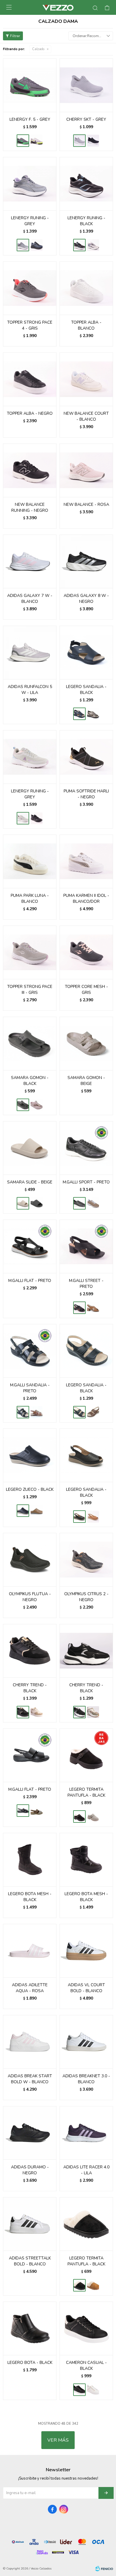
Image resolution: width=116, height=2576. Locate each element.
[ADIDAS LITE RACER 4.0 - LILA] (86, 2133)
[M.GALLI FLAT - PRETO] (30, 1246)
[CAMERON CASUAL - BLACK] (86, 2328)
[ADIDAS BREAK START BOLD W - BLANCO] (30, 2042)
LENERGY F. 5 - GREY (30, 119)
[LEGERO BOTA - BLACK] (30, 2328)
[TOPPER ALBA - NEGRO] (30, 379)
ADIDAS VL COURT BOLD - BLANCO (86, 1988)
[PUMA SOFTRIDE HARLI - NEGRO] (86, 757)
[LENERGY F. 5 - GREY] (30, 85)
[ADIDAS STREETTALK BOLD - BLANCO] (30, 2224)
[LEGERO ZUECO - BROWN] (37, 1511)
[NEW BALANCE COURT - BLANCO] (86, 379)
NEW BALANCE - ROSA (86, 504)
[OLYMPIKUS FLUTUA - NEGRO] (30, 1560)
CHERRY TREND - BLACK (30, 1688)
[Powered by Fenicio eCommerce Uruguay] (104, 2569)
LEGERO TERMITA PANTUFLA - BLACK (86, 1792)
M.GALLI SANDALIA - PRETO (30, 1388)
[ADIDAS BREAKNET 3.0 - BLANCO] (86, 2042)
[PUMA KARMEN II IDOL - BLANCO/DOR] (86, 861)
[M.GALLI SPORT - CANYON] (93, 1203)
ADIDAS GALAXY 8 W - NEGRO (86, 599)
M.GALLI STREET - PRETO (86, 1284)
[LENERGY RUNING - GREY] (30, 184)
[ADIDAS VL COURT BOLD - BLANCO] (86, 1951)
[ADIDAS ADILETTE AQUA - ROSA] (30, 1951)
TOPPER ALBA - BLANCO (86, 325)
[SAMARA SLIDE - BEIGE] (30, 1148)
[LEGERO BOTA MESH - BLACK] (30, 1860)
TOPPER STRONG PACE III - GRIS (30, 990)
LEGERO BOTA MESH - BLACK (30, 1897)
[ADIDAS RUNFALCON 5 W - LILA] (30, 652)
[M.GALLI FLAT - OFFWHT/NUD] (37, 1811)
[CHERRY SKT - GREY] (86, 85)
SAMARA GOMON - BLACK (30, 1081)
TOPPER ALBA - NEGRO (30, 413)
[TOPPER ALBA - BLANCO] (86, 288)
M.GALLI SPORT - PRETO (86, 1182)
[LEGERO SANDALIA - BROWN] (93, 714)
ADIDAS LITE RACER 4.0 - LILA (86, 2170)
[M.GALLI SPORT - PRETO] (86, 1148)
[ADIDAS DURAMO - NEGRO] (30, 2133)
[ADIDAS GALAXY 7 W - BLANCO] (30, 561)
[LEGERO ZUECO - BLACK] (30, 1455)
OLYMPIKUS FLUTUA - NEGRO (30, 1597)
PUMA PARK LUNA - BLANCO (30, 898)
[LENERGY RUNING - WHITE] (93, 245)
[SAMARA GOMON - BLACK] (30, 1043)
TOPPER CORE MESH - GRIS (86, 990)
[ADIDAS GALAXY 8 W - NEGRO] (86, 561)
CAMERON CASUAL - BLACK (86, 2366)
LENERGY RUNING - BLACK (86, 221)
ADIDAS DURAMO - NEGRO (30, 2170)
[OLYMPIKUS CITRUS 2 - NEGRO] (86, 1560)
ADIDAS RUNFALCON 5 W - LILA (30, 690)
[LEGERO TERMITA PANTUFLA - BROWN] (93, 1817)
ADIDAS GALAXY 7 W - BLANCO (30, 599)
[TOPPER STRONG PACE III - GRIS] (30, 952)
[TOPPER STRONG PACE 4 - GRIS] (30, 288)
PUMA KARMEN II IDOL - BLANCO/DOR (86, 898)
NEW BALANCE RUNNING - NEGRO (30, 507)
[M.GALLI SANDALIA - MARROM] (37, 1412)
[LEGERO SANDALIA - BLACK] (86, 652)
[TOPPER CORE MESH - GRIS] (86, 952)
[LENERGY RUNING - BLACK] (37, 245)
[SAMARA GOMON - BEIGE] (86, 1043)
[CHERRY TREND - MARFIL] (37, 1712)
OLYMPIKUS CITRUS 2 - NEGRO (86, 1597)
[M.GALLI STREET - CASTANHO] (93, 1308)
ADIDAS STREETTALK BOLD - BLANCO (30, 2261)
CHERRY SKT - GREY (86, 119)
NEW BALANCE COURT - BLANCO (86, 416)
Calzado (38, 49)
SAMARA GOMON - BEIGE (86, 1081)
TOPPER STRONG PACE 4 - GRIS (30, 325)
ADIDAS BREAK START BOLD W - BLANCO (30, 2079)
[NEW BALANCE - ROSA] (86, 470)
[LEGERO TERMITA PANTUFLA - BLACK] (86, 1755)
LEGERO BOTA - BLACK (30, 2363)
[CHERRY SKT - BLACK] (93, 141)
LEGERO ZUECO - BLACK (30, 1489)
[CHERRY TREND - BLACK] (30, 1651)
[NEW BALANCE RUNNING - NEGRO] (30, 470)
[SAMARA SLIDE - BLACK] (37, 1203)
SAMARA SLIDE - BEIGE (30, 1182)
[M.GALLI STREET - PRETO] (86, 1246)
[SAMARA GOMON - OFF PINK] (37, 1105)
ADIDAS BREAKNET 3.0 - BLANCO (86, 2079)
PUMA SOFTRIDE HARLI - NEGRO (86, 794)
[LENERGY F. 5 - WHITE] (37, 141)
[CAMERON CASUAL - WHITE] (93, 2390)
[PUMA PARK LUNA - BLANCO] (30, 861)
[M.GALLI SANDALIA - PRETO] (30, 1351)
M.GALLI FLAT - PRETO (30, 1281)
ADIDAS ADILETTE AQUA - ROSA (30, 1988)
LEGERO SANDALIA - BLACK (86, 690)
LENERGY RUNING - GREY (30, 221)
